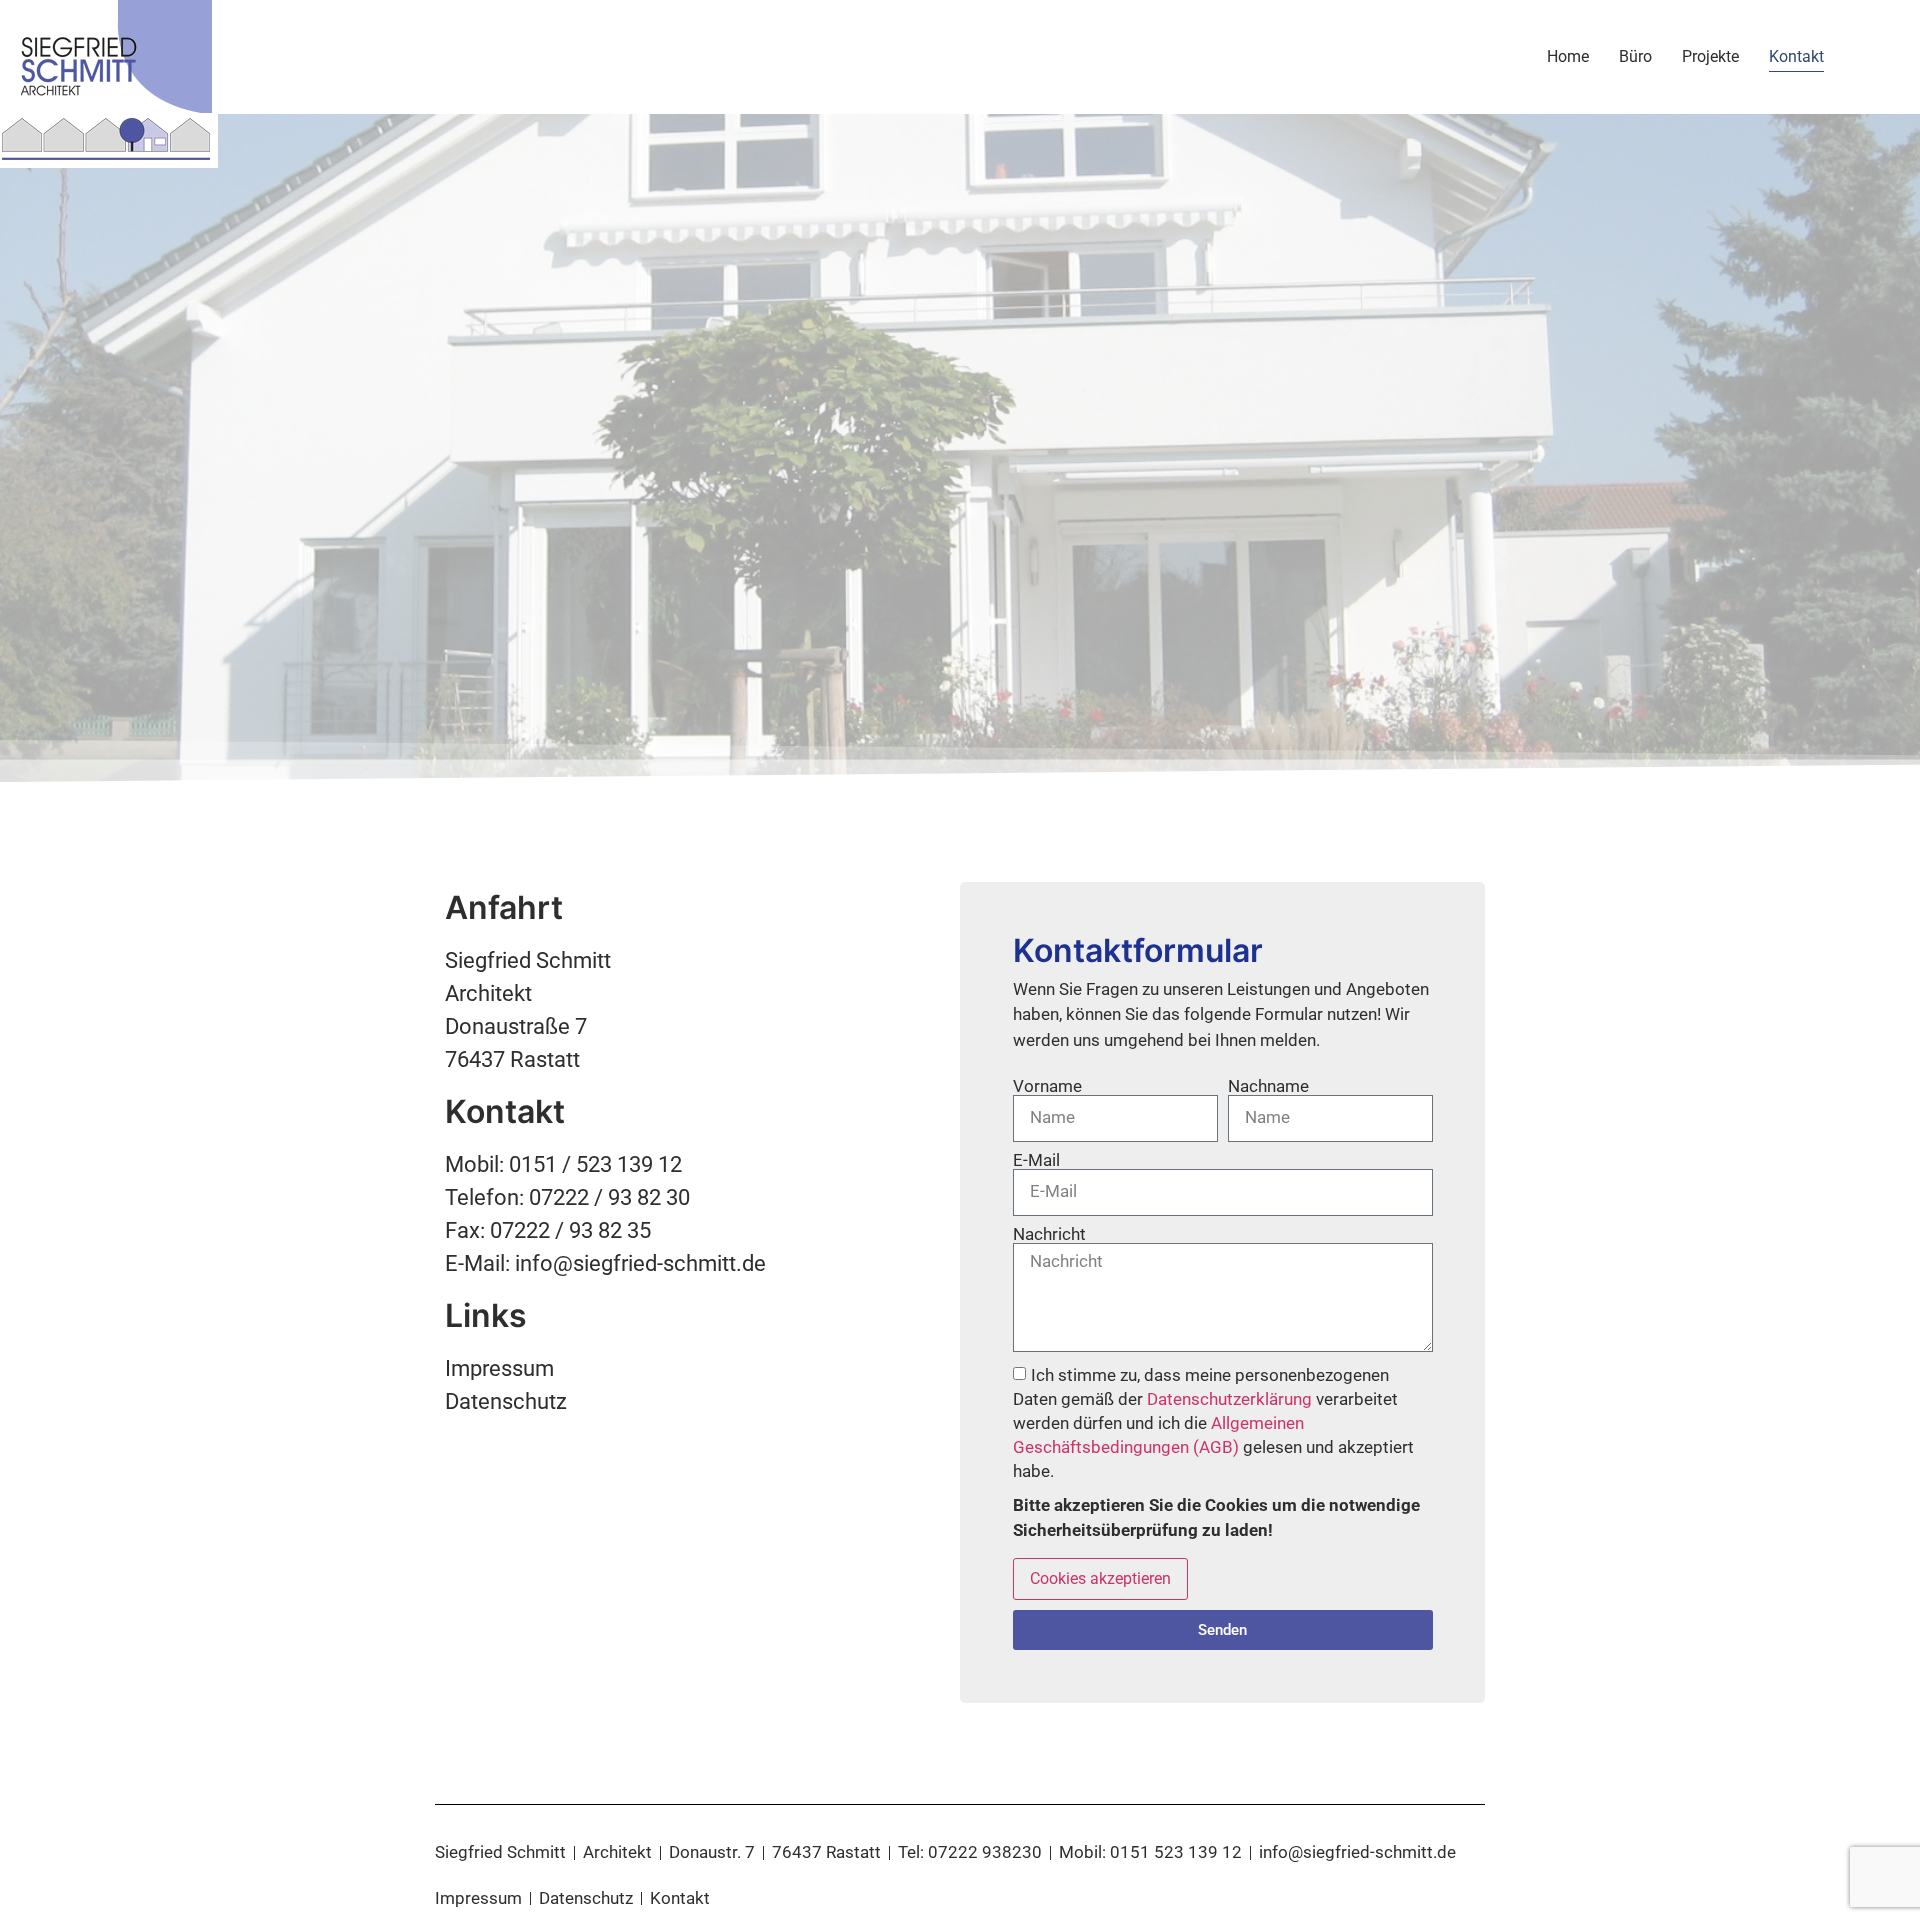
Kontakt (1796, 56)
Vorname (1047, 1086)
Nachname (1268, 1086)
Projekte (1710, 56)
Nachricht (1049, 1234)
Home (1568, 56)
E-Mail (1036, 1160)
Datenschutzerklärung (1229, 1399)
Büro (1635, 56)
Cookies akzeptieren (1100, 1578)
